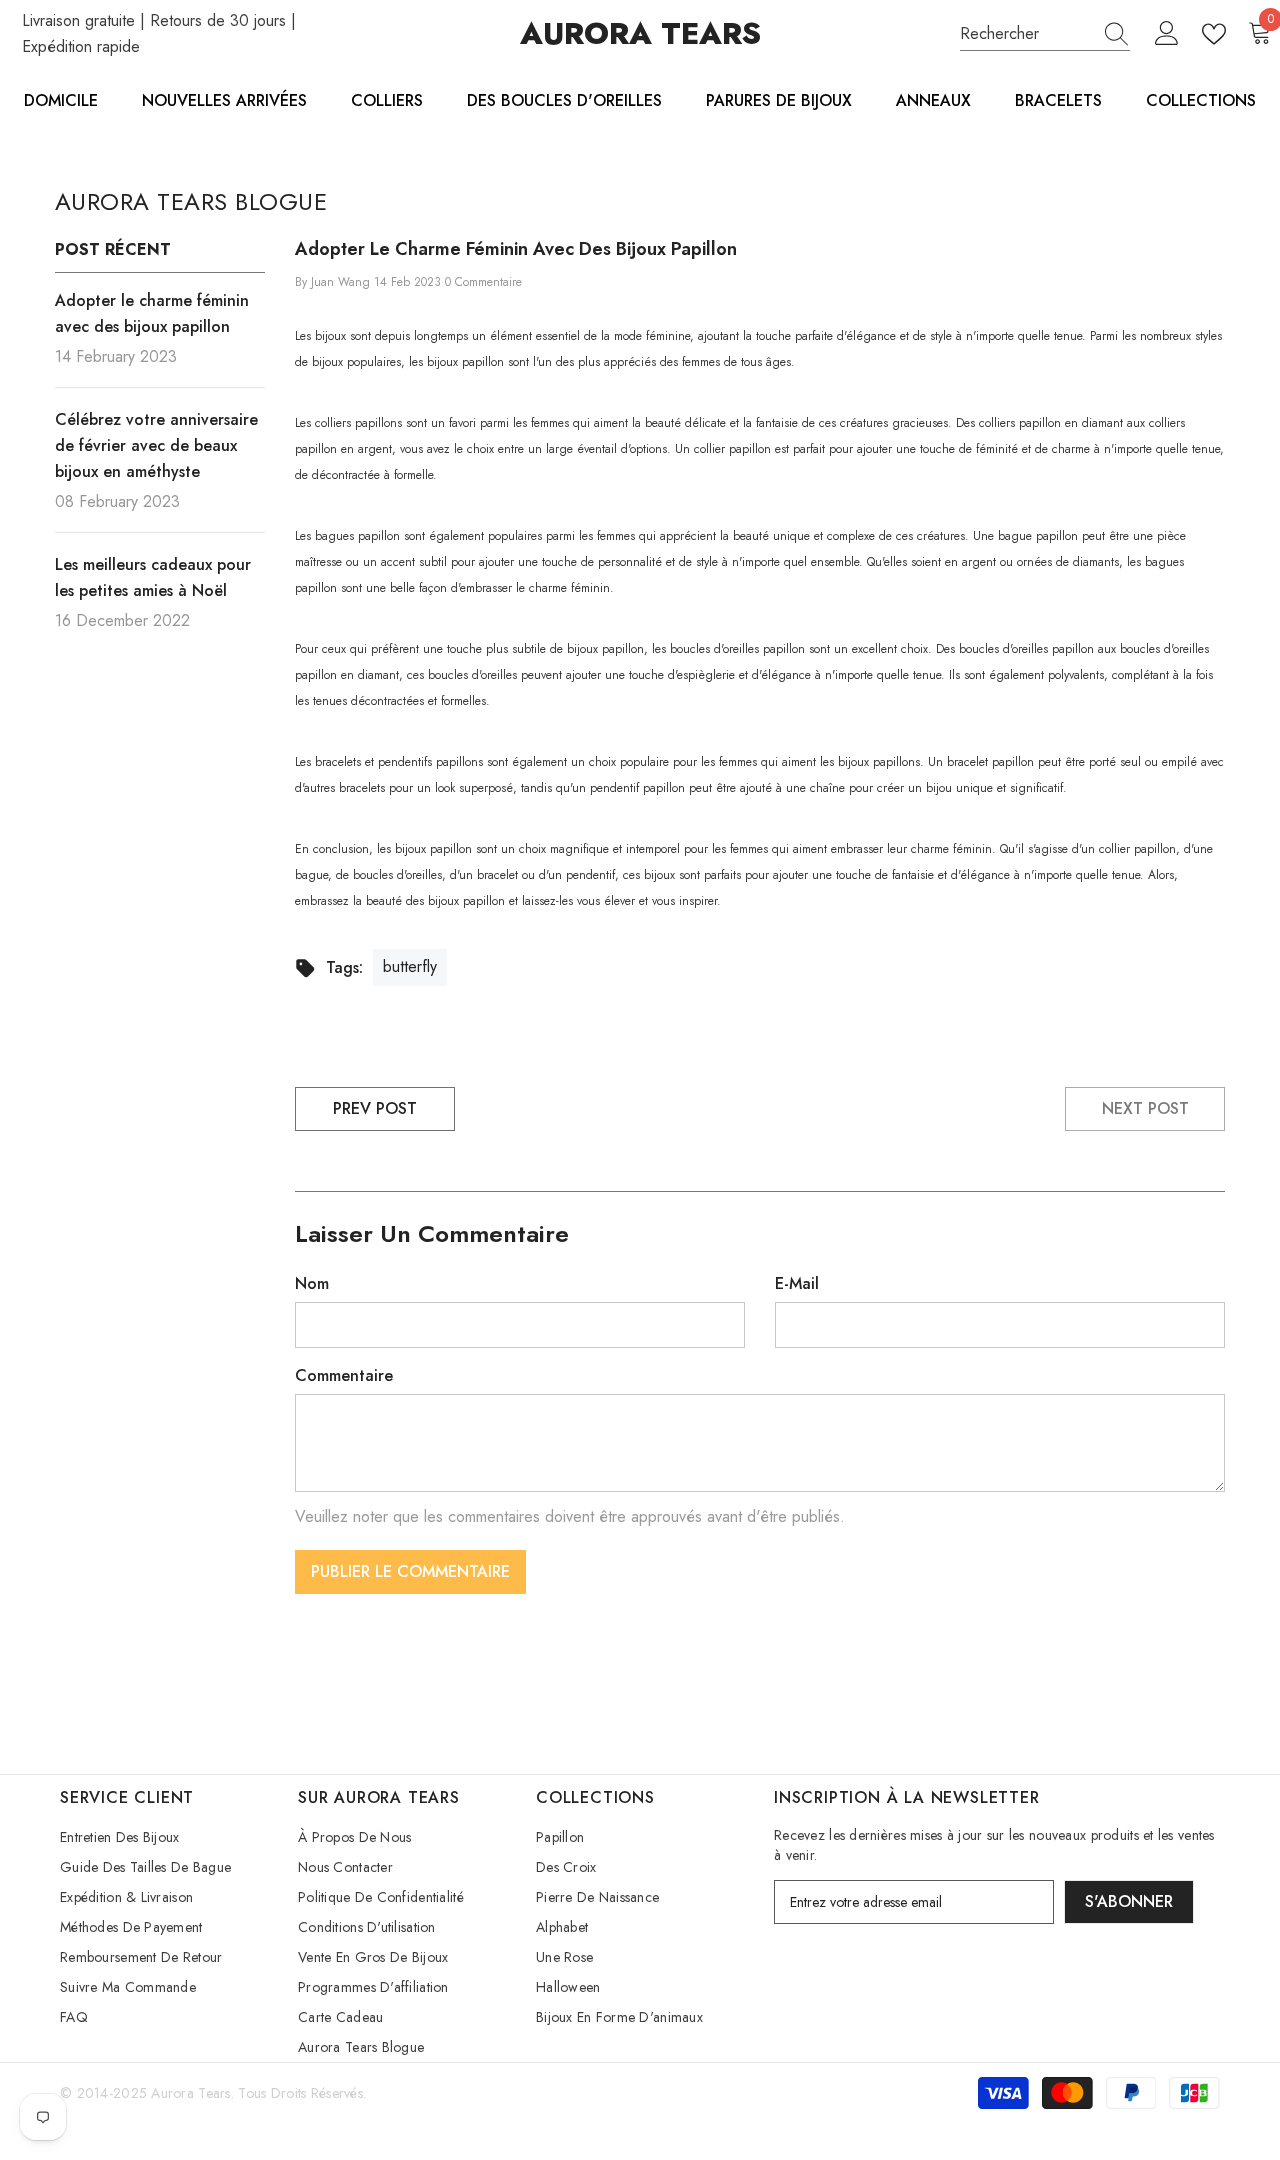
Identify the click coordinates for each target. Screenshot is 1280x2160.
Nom (312, 1283)
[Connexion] (1167, 34)
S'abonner (1129, 1901)
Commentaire (344, 1375)
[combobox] (1026, 34)
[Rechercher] (1045, 34)
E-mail (797, 1283)
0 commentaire (483, 282)
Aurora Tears (190, 2093)
